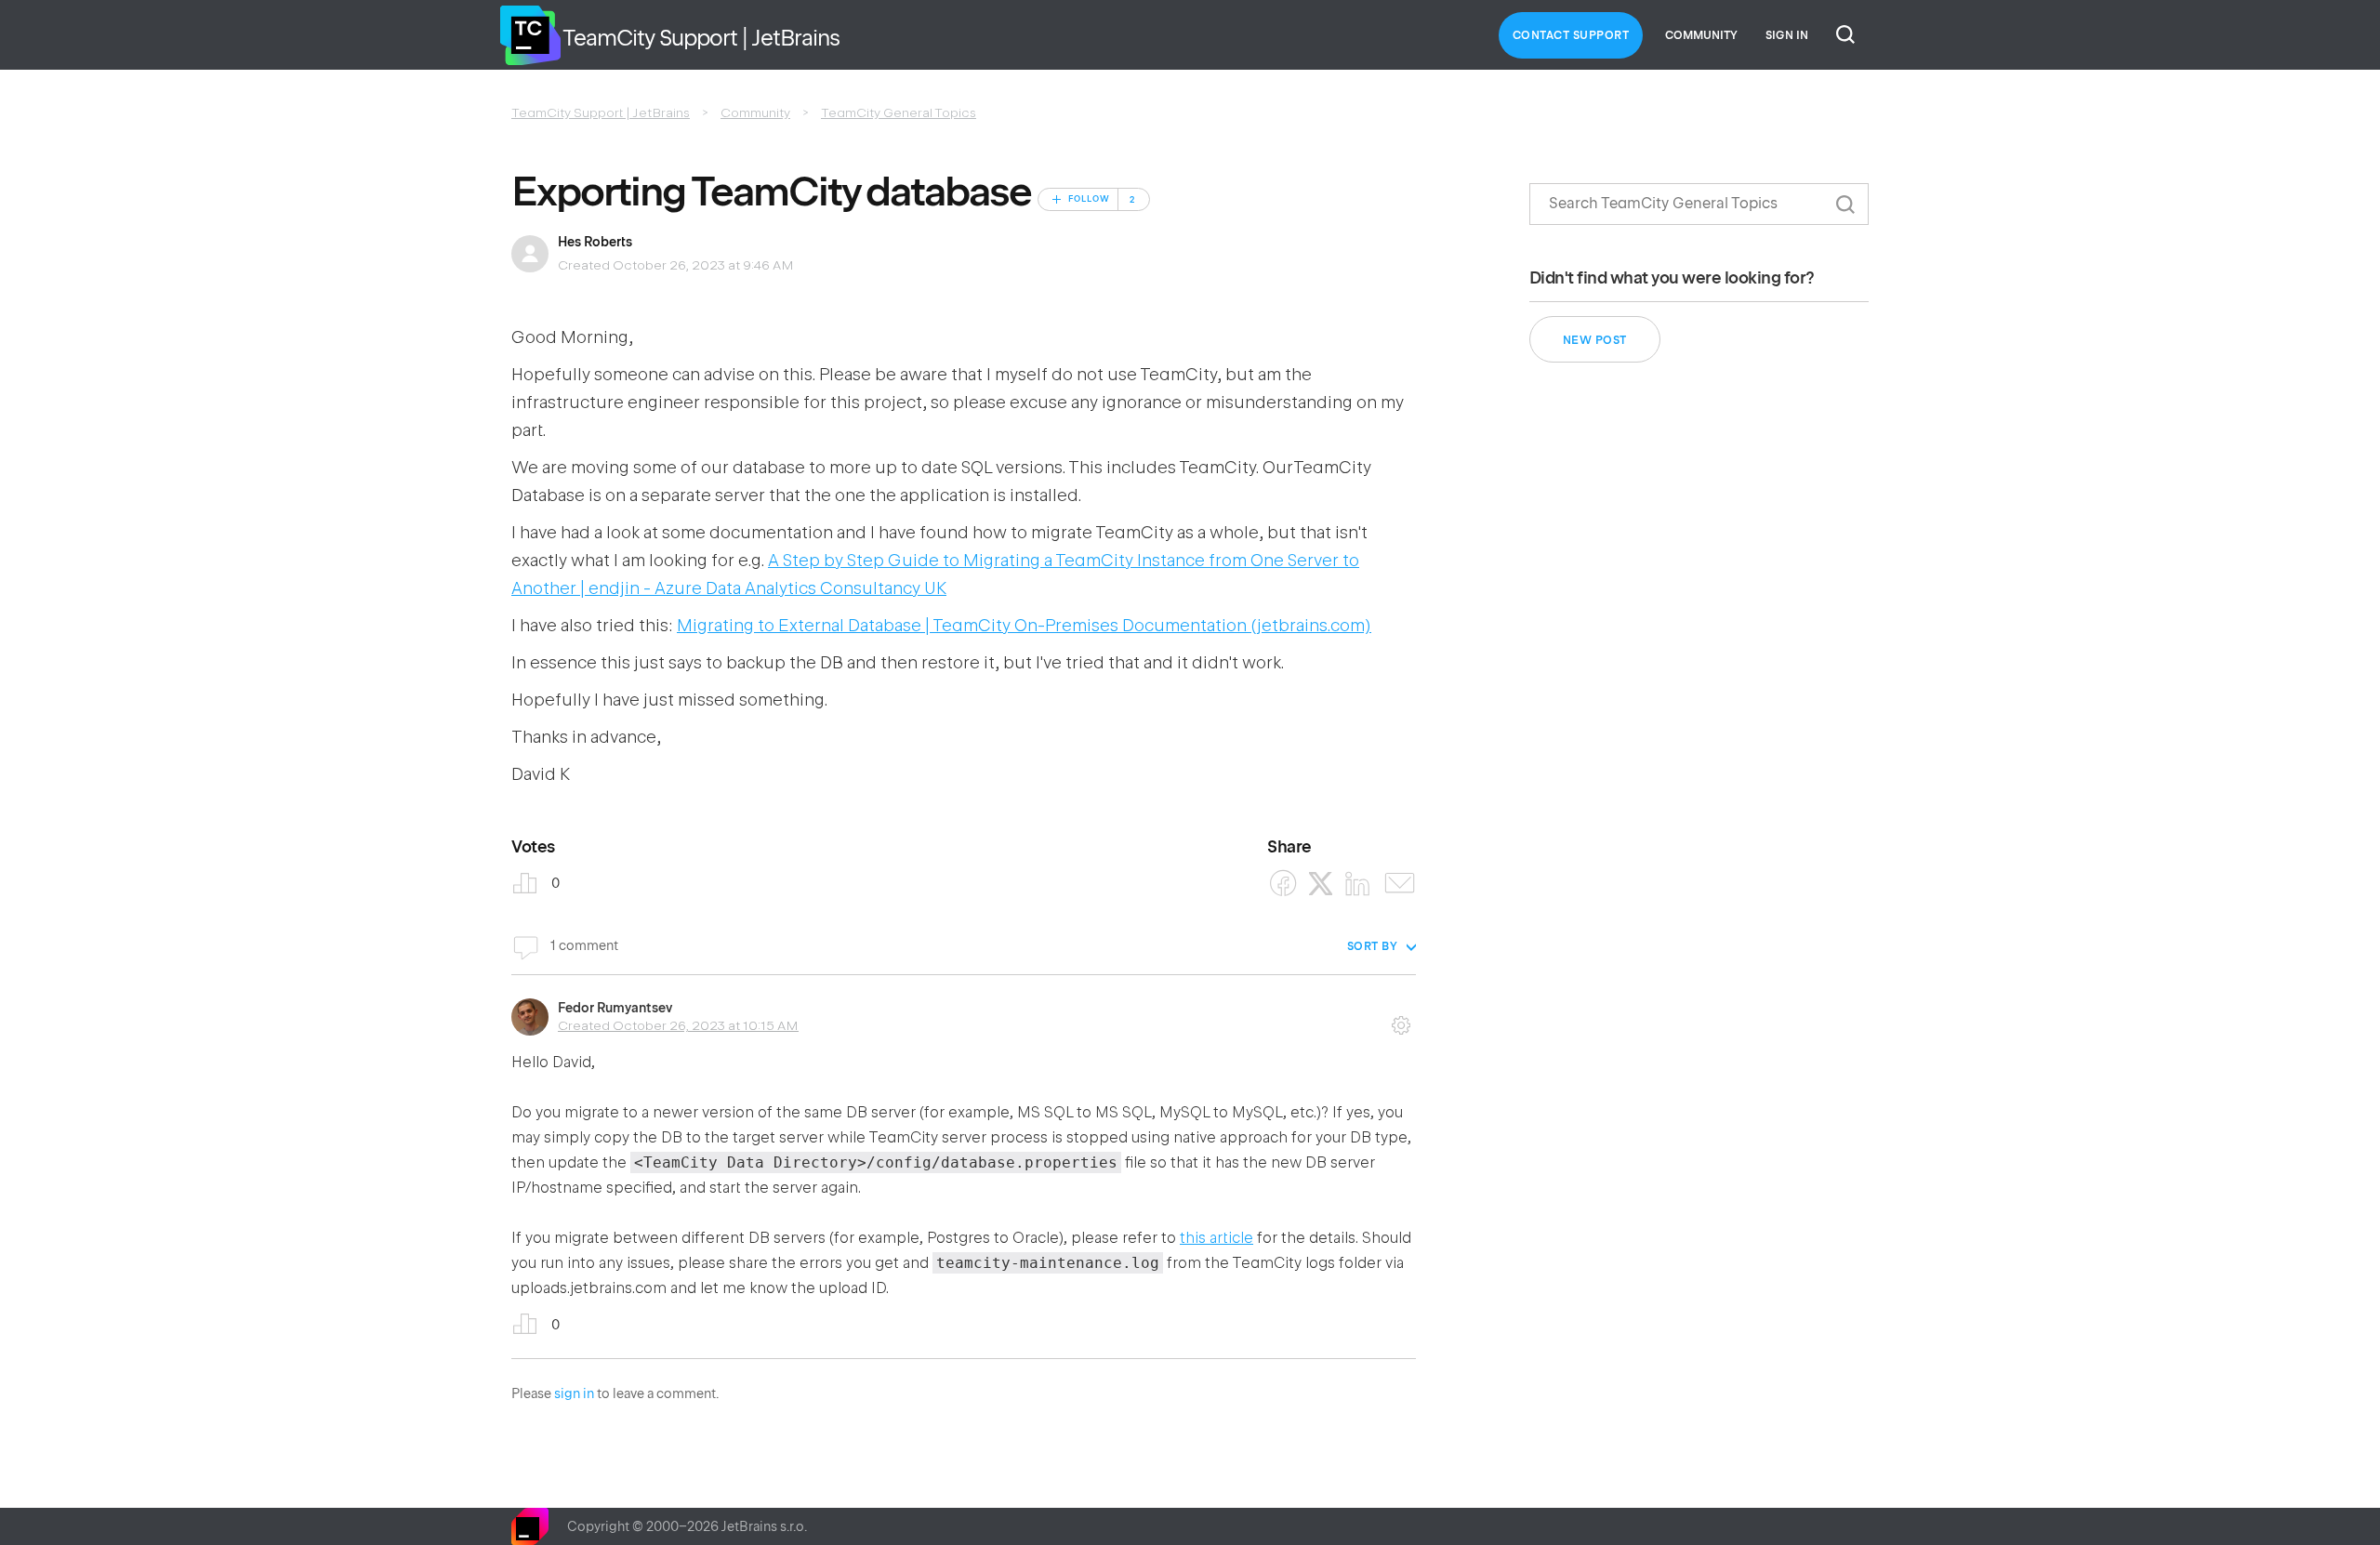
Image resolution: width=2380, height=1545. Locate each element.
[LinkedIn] (1358, 884)
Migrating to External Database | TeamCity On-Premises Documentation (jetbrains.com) (1024, 625)
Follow (1089, 199)
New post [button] (1595, 340)
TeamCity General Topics (899, 112)
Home (530, 35)
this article (1216, 1238)
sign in (574, 1393)
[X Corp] (1321, 884)
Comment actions (1401, 1019)
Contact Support (1571, 35)
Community (1701, 35)
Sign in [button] (1787, 35)
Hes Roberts (595, 242)
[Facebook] (1283, 884)
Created (678, 1025)
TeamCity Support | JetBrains (601, 112)
